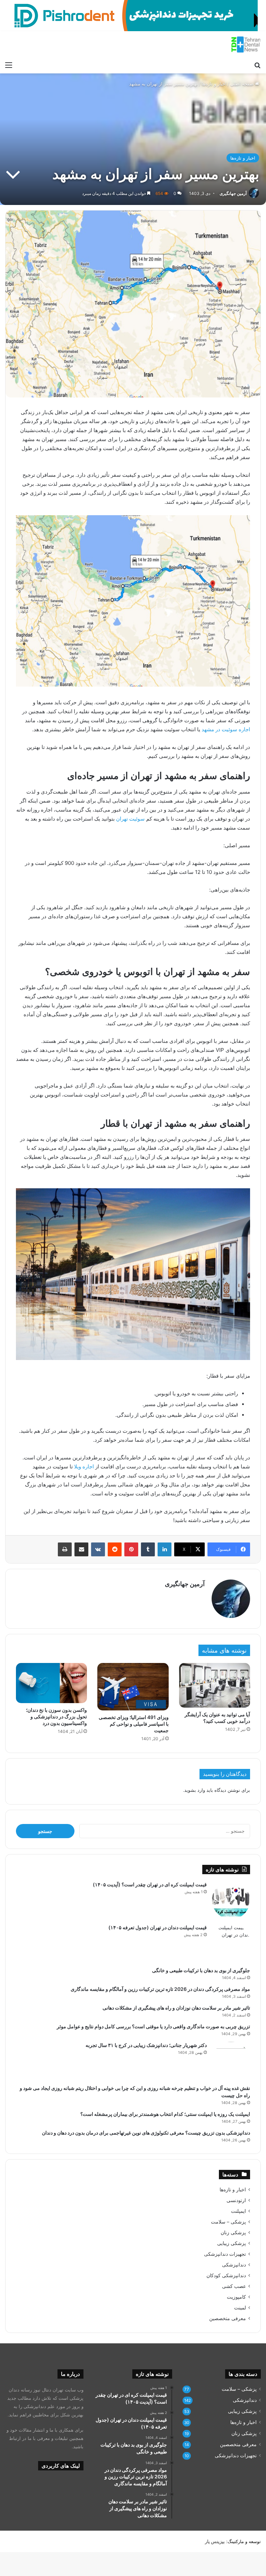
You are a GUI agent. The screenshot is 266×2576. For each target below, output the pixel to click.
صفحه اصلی (243, 84)
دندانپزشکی (234, 2265)
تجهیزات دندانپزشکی (225, 2254)
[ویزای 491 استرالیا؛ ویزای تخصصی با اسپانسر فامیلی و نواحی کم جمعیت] (133, 1687)
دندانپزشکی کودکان (226, 2275)
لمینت (240, 2308)
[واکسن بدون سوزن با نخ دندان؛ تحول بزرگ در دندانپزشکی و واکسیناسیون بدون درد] (51, 1683)
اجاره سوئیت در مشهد (226, 729)
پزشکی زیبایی (232, 2243)
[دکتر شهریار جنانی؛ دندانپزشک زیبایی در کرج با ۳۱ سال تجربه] (231, 2061)
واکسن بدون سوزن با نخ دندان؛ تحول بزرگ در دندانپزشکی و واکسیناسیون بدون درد (56, 1716)
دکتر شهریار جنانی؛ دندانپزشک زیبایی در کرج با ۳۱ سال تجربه (146, 2045)
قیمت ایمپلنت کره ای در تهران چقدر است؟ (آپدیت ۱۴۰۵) (150, 1884)
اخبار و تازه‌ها (214, 84)
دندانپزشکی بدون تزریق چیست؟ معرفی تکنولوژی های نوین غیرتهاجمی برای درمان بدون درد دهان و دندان (146, 2133)
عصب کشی (234, 2286)
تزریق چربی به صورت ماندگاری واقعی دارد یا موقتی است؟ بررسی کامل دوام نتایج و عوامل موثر (153, 2026)
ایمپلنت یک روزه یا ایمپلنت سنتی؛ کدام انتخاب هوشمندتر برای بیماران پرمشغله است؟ (165, 2114)
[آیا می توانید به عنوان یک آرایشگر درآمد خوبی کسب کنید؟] (215, 1685)
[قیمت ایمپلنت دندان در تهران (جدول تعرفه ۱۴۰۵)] (231, 1943)
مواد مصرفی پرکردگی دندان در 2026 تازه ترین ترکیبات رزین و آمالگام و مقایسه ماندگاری (160, 1989)
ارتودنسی (236, 2200)
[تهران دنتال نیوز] (246, 44)
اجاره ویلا (84, 1466)
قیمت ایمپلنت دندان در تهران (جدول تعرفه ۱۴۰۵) (158, 1927)
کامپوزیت (236, 2297)
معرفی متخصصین (228, 2318)
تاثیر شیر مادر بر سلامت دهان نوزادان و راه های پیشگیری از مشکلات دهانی (176, 2008)
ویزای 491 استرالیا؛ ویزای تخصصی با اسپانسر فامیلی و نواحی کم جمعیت (134, 1724)
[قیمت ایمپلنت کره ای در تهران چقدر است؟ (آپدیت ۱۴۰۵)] (231, 1900)
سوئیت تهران (130, 819)
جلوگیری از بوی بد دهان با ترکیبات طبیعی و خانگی (201, 1970)
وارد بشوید (195, 1790)
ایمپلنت (238, 2211)
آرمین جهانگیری (233, 193)
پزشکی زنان (233, 2233)
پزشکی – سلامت (228, 2222)
